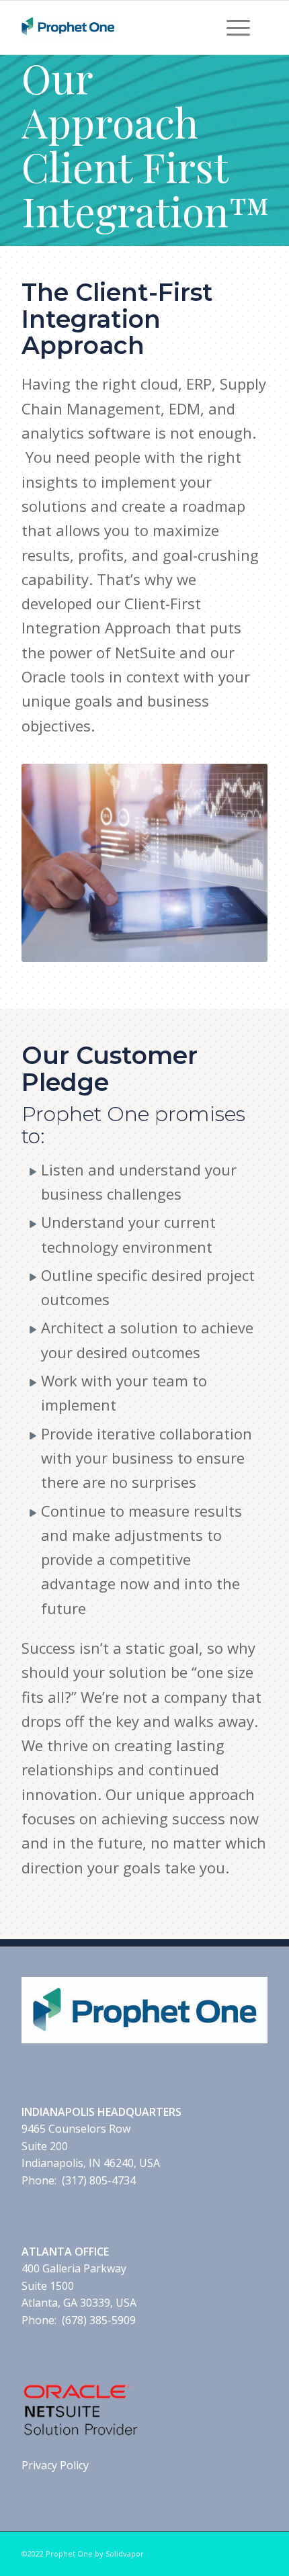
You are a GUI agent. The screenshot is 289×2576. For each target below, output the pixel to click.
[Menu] (238, 28)
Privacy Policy (55, 2465)
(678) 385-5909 (99, 2320)
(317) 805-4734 (99, 2180)
